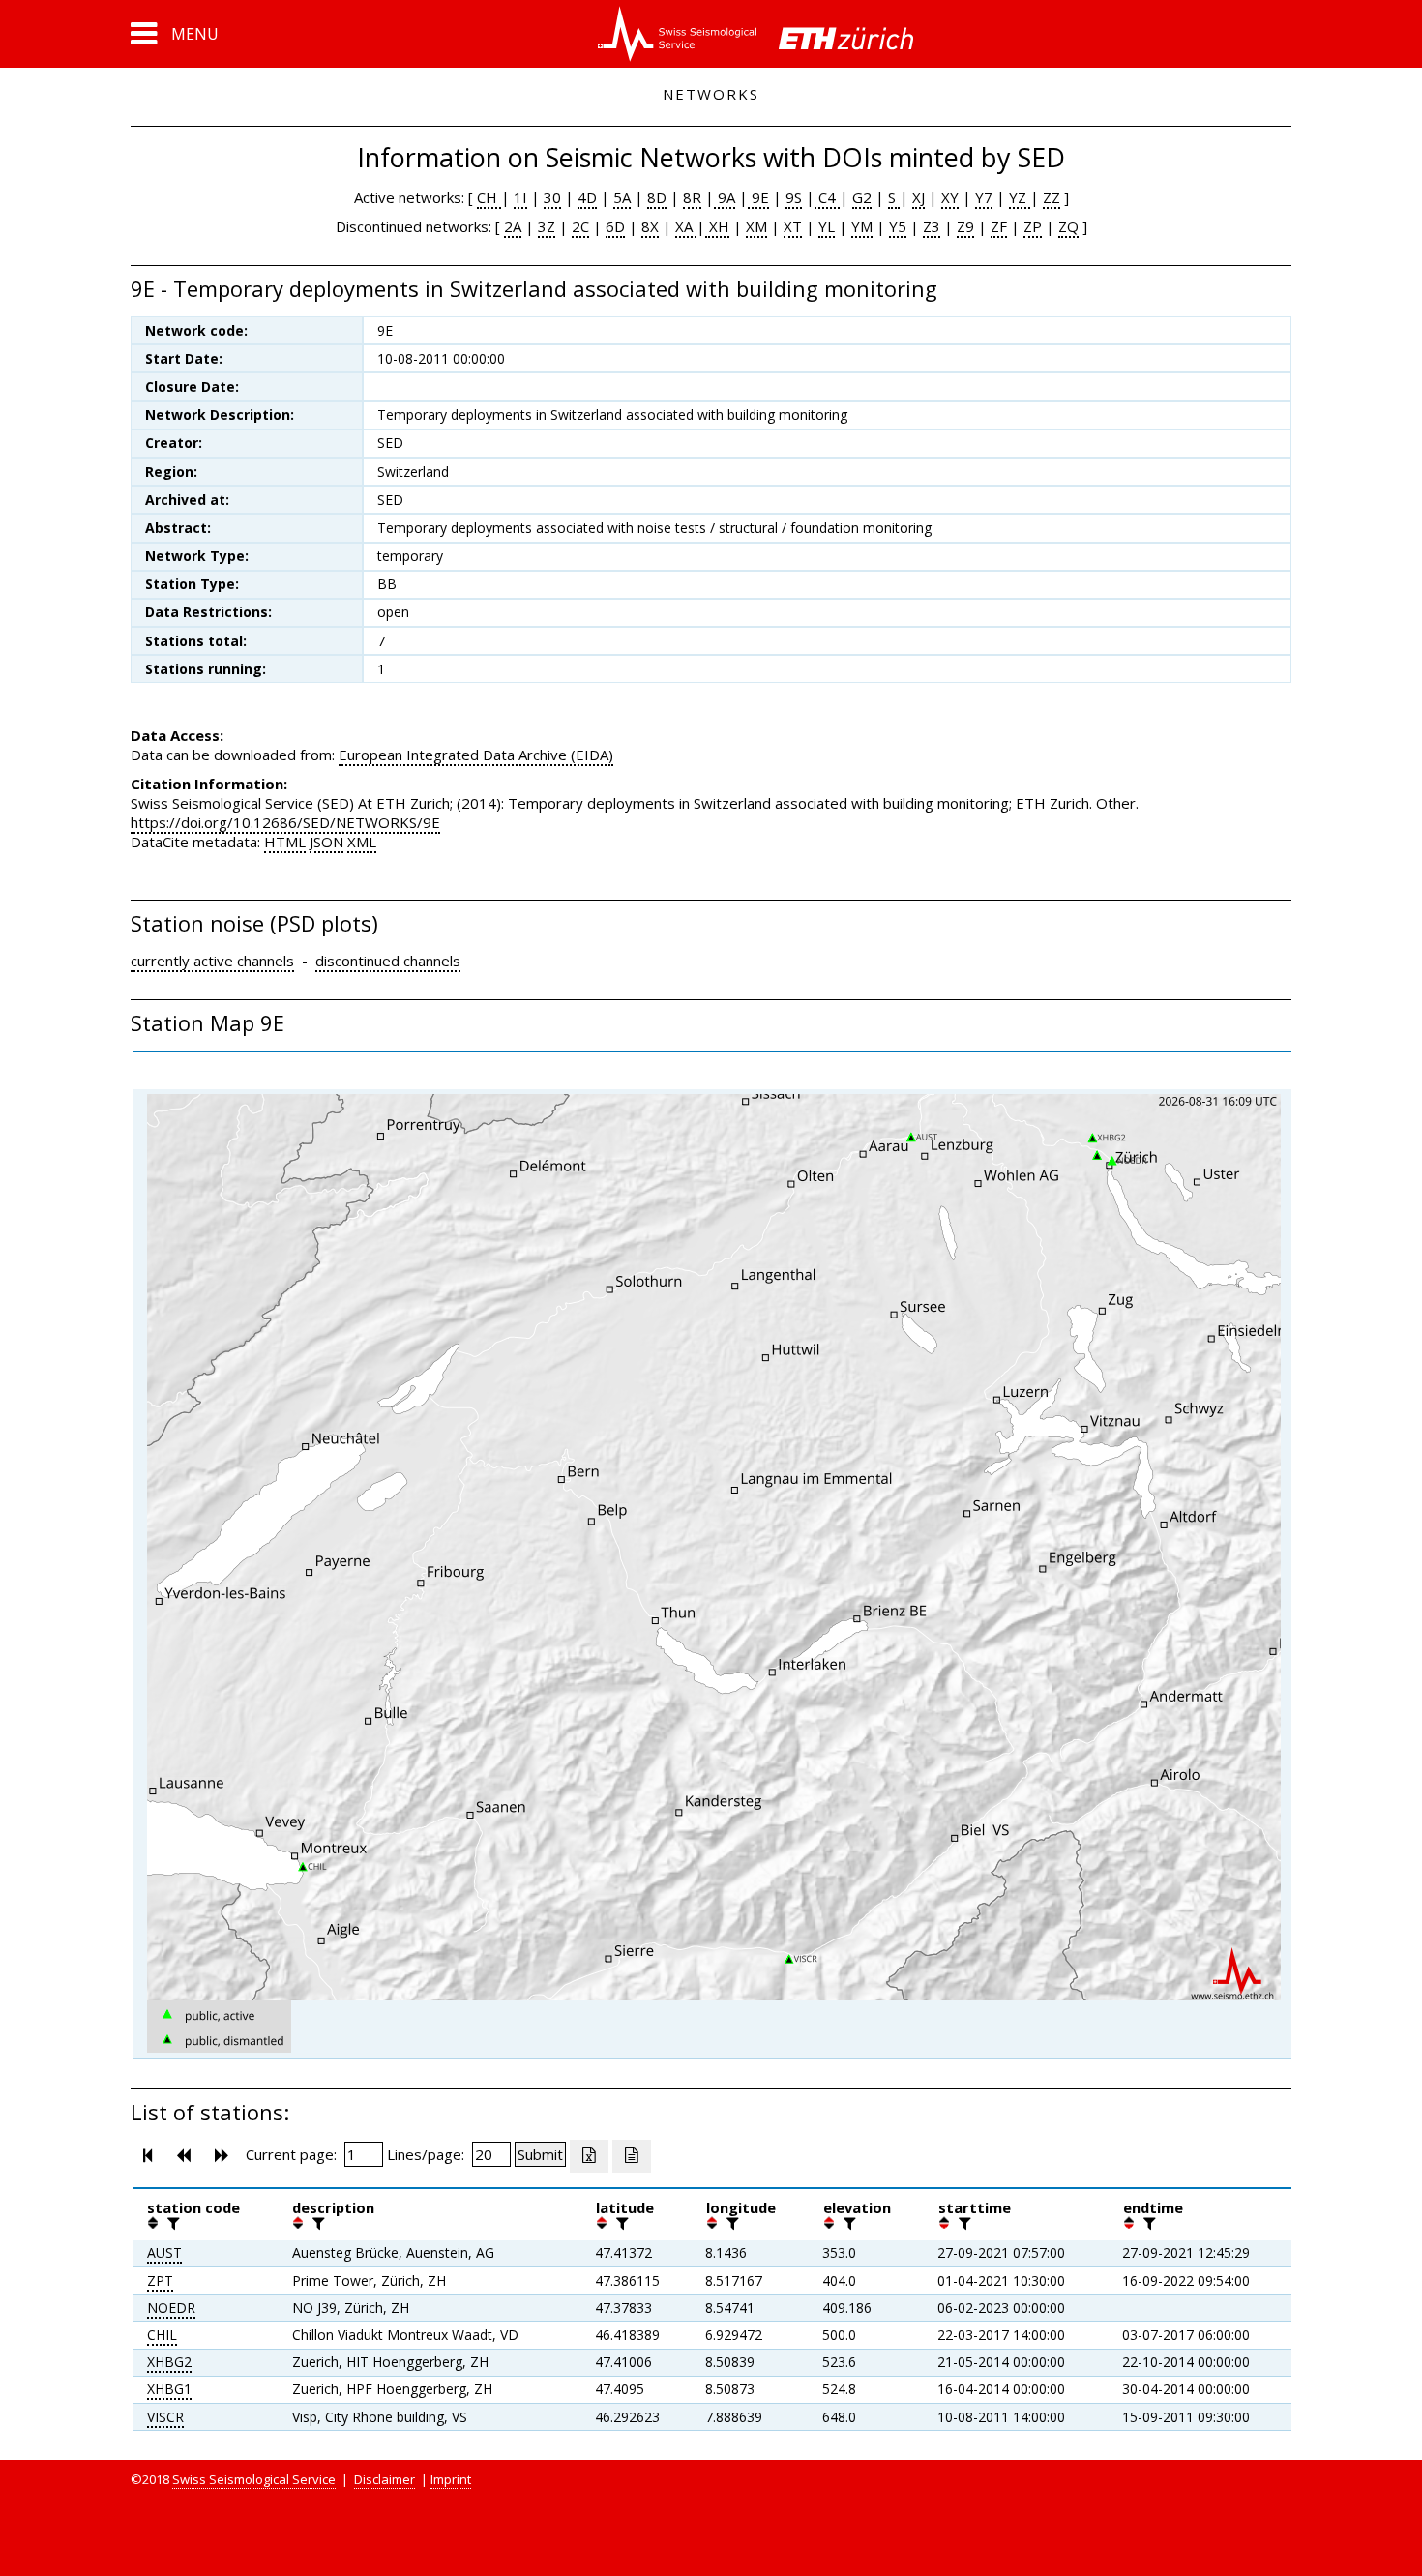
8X (650, 226)
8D (657, 197)
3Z (547, 226)
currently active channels (212, 961)
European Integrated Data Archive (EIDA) (476, 755)
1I (520, 197)
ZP (1033, 226)
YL (827, 226)
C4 (827, 197)
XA (686, 226)
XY (950, 197)
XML (362, 842)
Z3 (932, 226)
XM (756, 226)
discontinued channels (388, 961)
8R (692, 197)
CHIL (162, 2335)
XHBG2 (169, 2362)
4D (587, 197)
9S (794, 197)
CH (489, 197)
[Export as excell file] (589, 2156)
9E (758, 197)
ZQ (1068, 226)
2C (580, 226)
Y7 (984, 197)
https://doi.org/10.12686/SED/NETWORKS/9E (285, 822)
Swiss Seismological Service (254, 2479)
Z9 (965, 226)
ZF (999, 226)
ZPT (160, 2280)
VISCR (165, 2417)
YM (862, 226)
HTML (285, 842)
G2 (862, 197)
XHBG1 (169, 2389)
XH (717, 226)
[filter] (171, 2223)
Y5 (898, 226)
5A (622, 197)
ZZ (1052, 197)
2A (513, 226)
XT (793, 226)
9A (725, 197)
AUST (164, 2252)
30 (552, 197)
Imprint (451, 2479)
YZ (1020, 197)
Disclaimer (385, 2479)
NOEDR (171, 2308)
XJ (918, 197)
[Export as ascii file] (632, 2156)
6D (615, 226)
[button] (175, 34)
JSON (326, 842)
